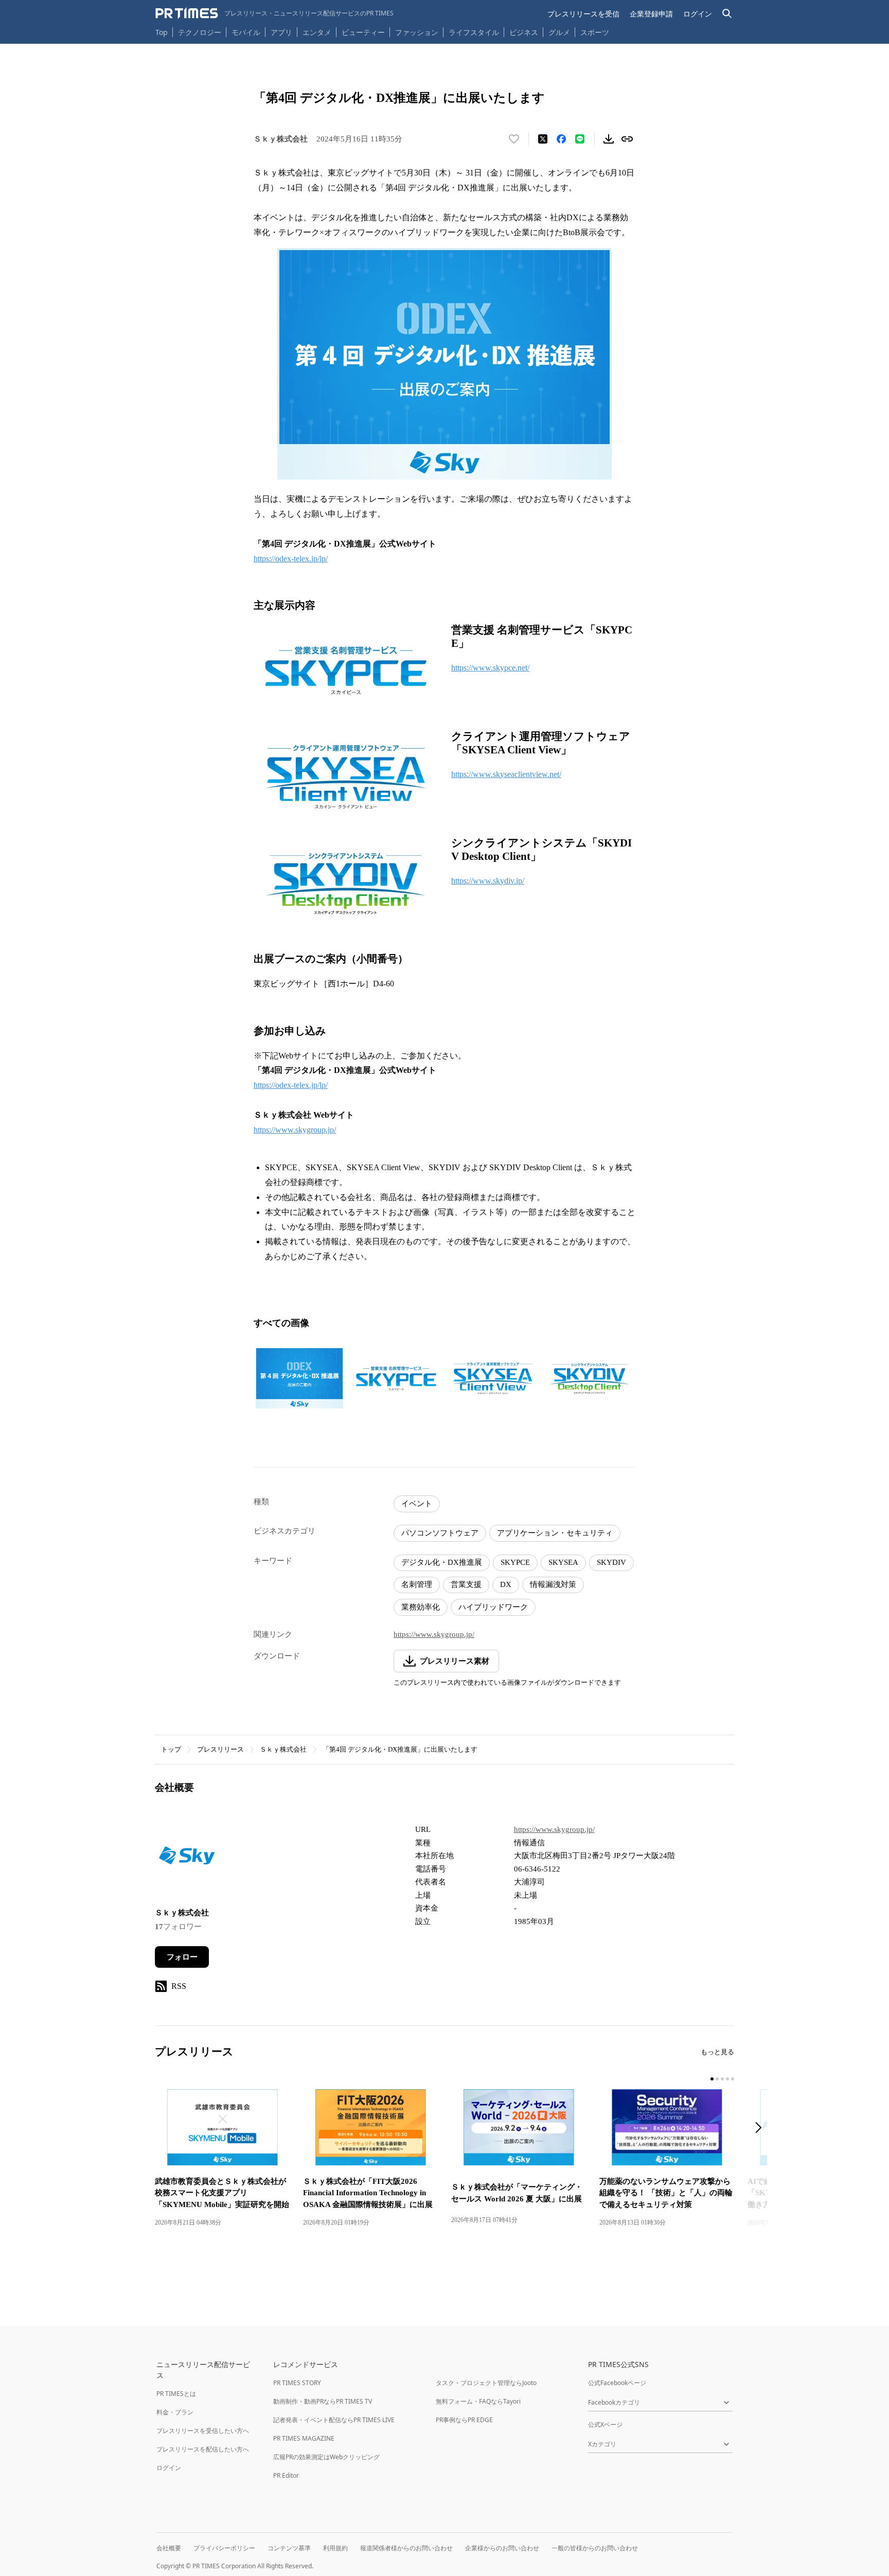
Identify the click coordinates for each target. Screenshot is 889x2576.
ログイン (698, 14)
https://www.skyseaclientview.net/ (506, 774)
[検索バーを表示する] (727, 14)
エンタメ (317, 32)
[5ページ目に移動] (733, 2079)
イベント (417, 1504)
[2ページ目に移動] (717, 2079)
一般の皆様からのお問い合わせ (595, 2548)
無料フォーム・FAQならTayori (478, 2401)
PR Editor (286, 2475)
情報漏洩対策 (553, 1584)
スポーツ (595, 32)
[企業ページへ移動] (187, 1858)
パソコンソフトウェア (440, 1533)
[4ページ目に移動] (727, 2079)
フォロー (182, 1957)
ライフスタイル (474, 32)
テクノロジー (200, 32)
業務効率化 (421, 1607)
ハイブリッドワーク (493, 1607)
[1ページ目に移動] (712, 2079)
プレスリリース (220, 1749)
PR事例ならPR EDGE (464, 2420)
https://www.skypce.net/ (490, 668)
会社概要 (169, 2548)
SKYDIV (611, 1562)
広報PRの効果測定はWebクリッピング (326, 2457)
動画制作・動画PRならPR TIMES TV (323, 2401)
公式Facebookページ (617, 2383)
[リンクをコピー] (627, 139)
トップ (171, 1749)
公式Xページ (605, 2424)
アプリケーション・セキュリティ (555, 1533)
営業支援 (466, 1584)
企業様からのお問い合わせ (502, 2548)
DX (506, 1584)
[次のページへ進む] (761, 2129)
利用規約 (335, 2548)
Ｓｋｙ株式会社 (283, 1749)
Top (162, 32)
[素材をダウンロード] (609, 139)
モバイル (246, 32)
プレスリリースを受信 (583, 14)
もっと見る (717, 2052)
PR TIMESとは (176, 2394)
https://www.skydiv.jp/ (488, 881)
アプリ (281, 32)
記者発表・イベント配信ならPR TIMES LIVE (334, 2420)
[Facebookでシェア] (561, 139)
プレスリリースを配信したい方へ (203, 2449)
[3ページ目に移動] (722, 2079)
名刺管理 (417, 1584)
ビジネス (524, 32)
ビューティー (363, 32)
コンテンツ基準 (289, 2548)
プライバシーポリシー (224, 2548)
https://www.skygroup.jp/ (295, 1130)
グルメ (559, 32)
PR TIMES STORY (297, 2383)
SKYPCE (515, 1562)
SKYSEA (563, 1562)
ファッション (417, 32)
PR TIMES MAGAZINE (304, 2438)
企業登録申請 (651, 14)
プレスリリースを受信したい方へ (203, 2431)
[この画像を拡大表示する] (299, 1378)
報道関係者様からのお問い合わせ (406, 2548)
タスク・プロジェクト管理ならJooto (486, 2383)
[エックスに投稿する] (543, 139)
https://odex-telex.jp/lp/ (291, 559)
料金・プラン (175, 2412)
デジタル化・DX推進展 (442, 1562)
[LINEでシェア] (580, 139)
